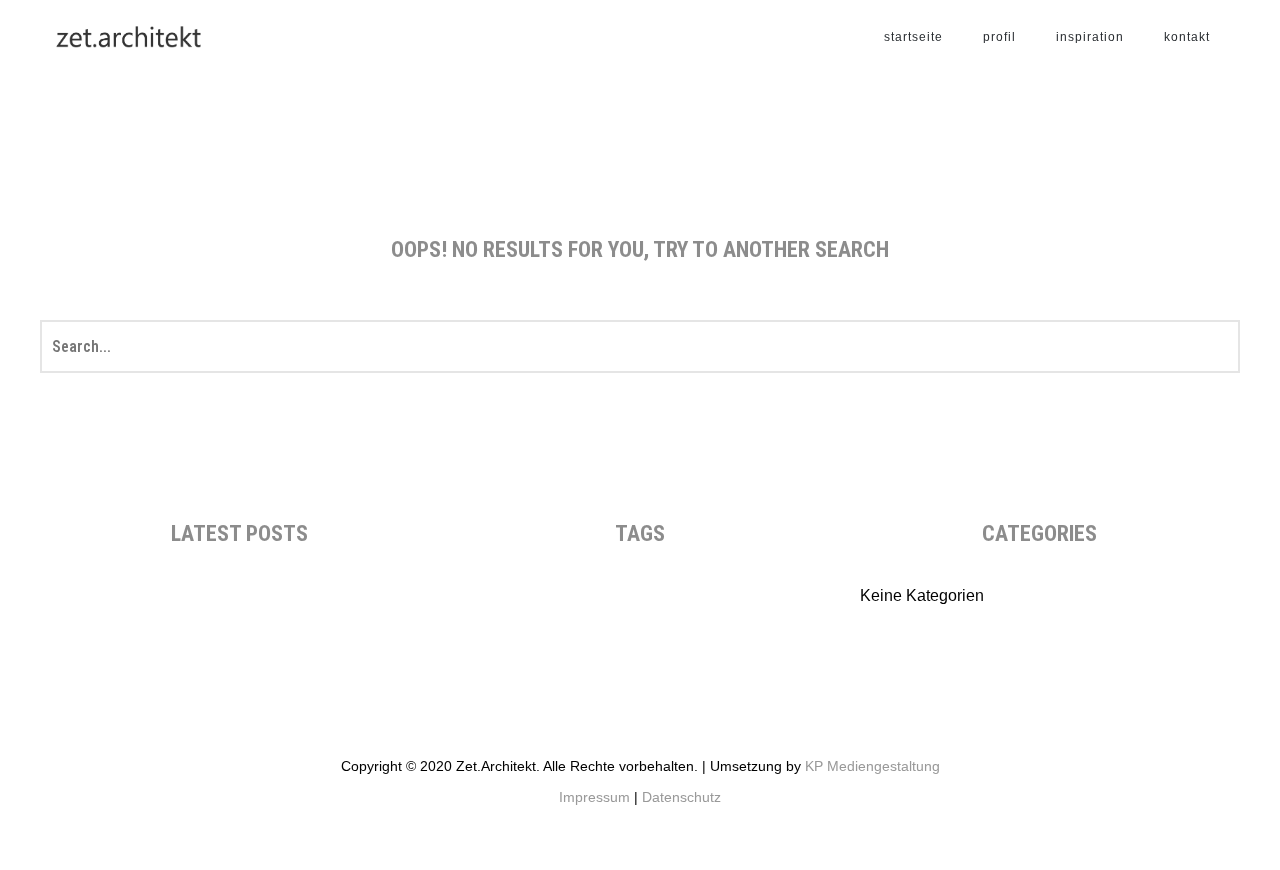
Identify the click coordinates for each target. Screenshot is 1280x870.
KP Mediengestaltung (872, 766)
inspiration (1090, 37)
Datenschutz (681, 797)
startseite (913, 37)
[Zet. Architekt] (126, 36)
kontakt (1187, 37)
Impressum (594, 797)
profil (999, 37)
